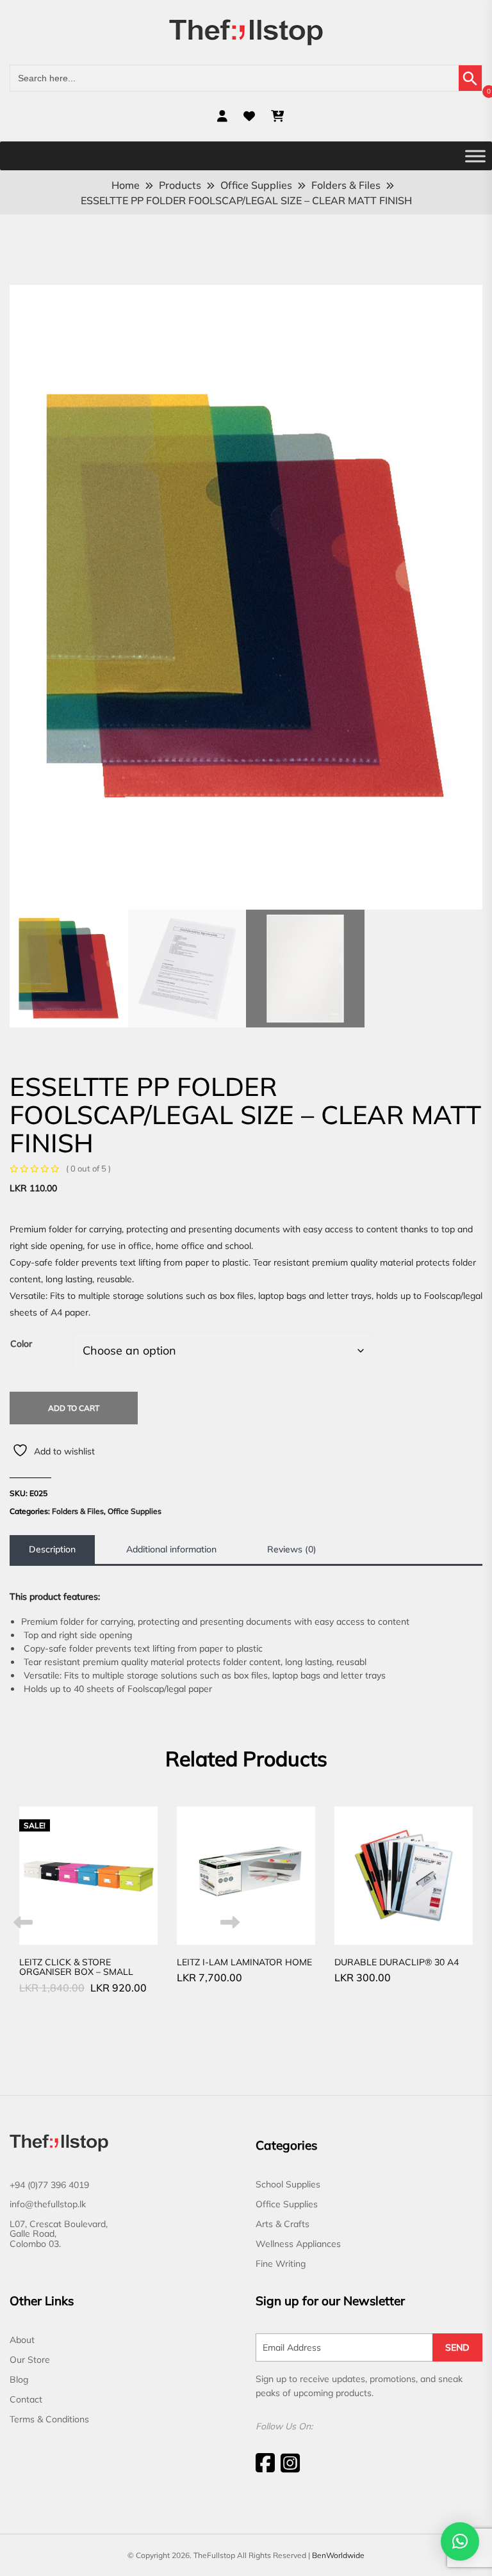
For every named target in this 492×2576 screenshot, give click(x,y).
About (22, 2340)
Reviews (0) (292, 1549)
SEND (457, 2347)
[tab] (52, 1550)
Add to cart (74, 1408)
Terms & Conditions (49, 2419)
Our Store (30, 2360)
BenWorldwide (338, 2555)
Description (52, 1549)
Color (21, 1344)
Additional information (171, 1549)
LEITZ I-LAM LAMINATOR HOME (244, 1962)
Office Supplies (135, 1511)
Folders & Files (78, 1511)
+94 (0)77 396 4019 (49, 2185)
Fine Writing (281, 2264)
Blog (19, 2379)
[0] (277, 116)
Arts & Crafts (283, 2224)
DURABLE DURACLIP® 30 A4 (397, 1962)
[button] (460, 2541)
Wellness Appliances (298, 2244)
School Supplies (288, 2184)
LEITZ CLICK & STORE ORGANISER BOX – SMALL (76, 1967)
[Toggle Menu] (475, 156)
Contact (26, 2399)
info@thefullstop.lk (48, 2204)
